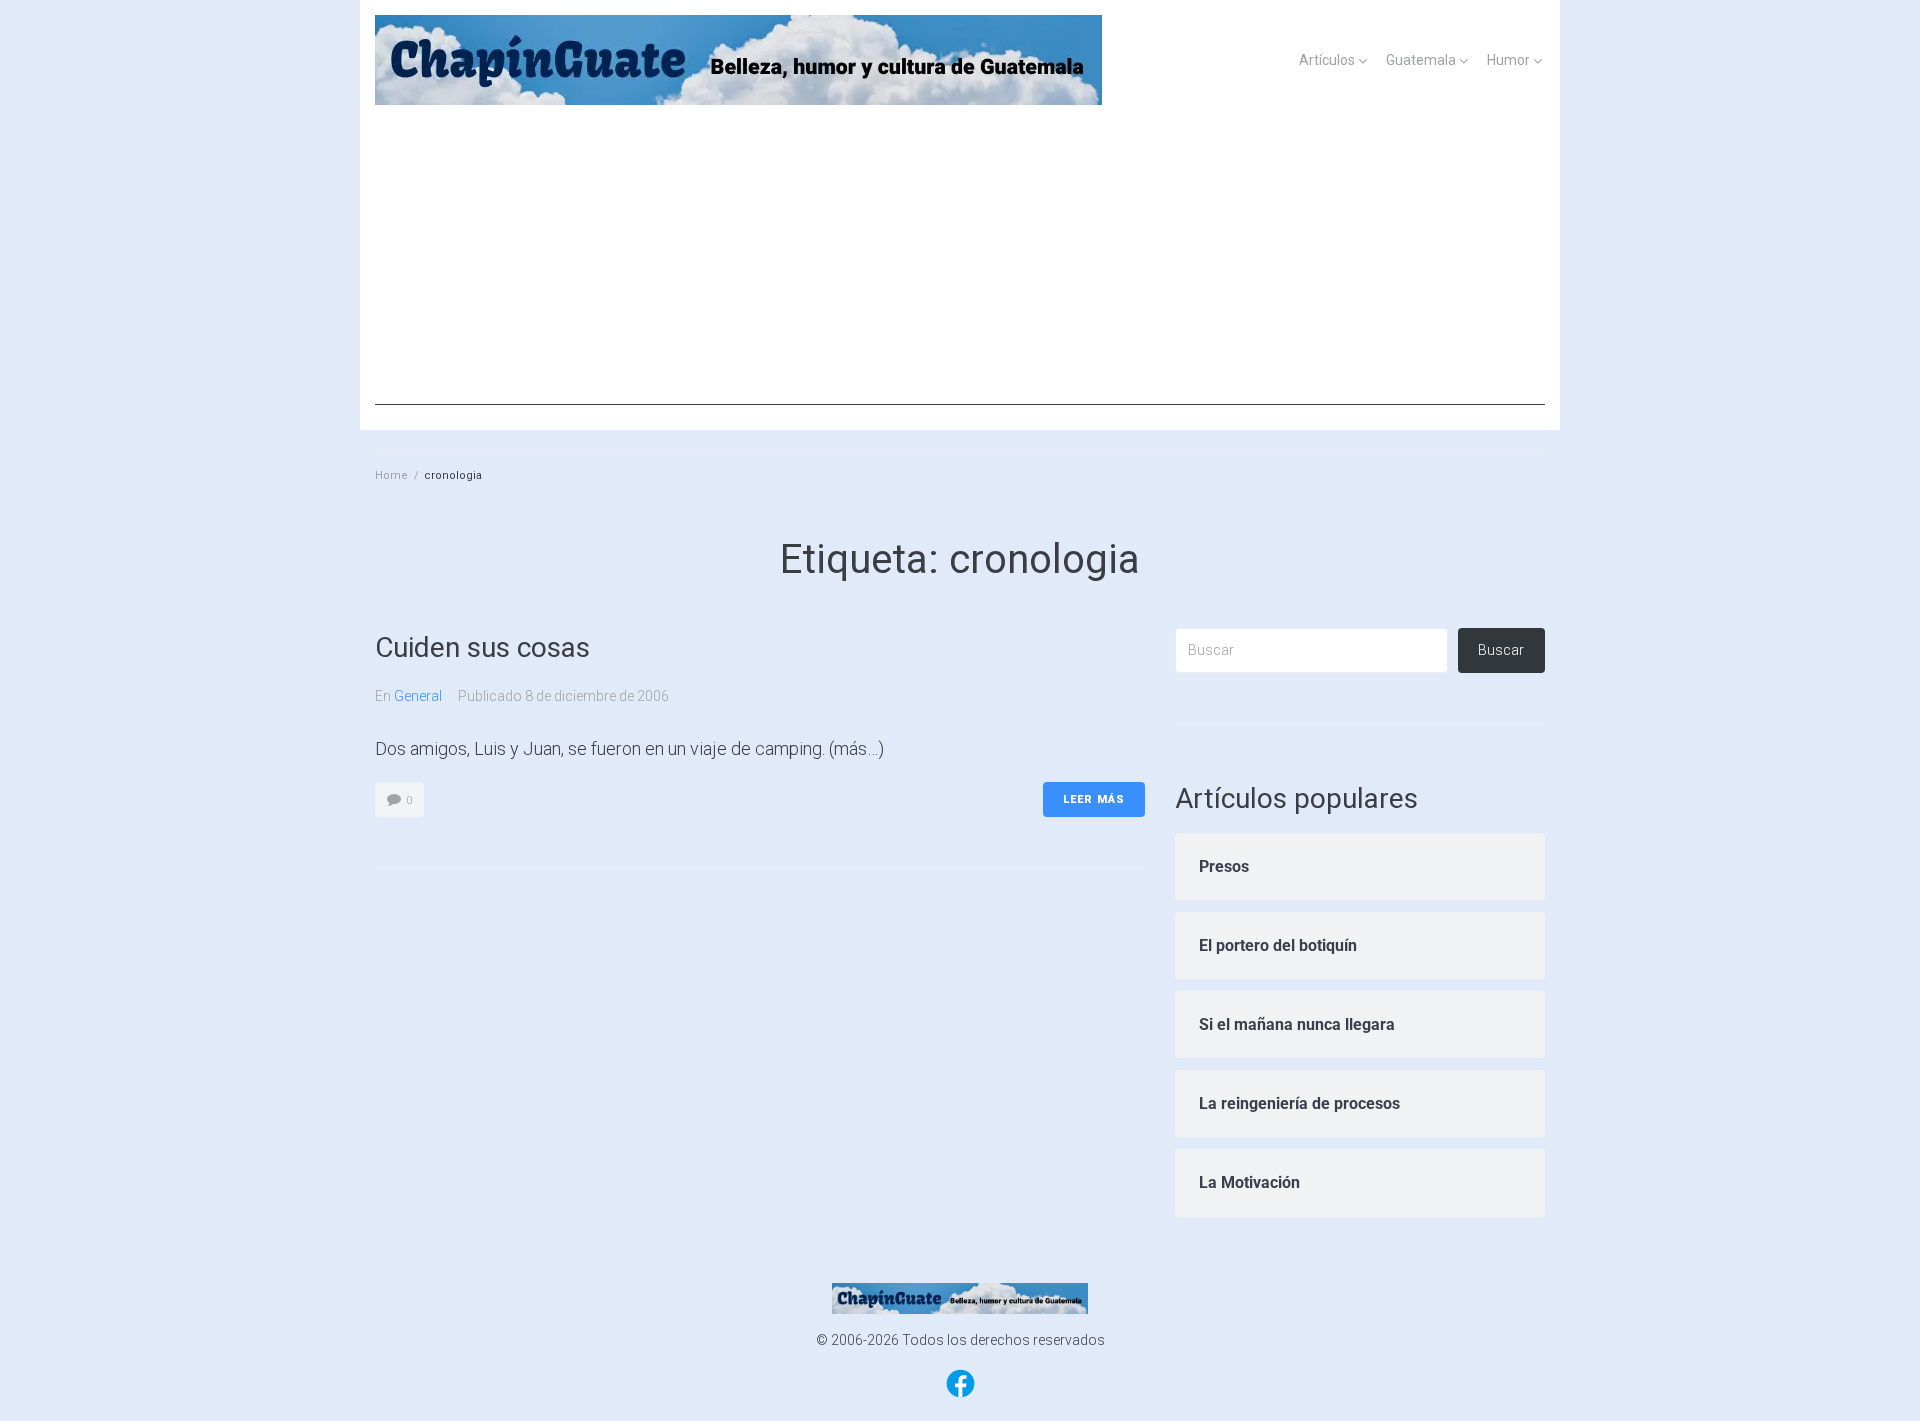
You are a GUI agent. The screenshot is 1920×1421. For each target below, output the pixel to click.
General (418, 696)
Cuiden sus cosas (482, 647)
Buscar (1501, 650)
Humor (1508, 60)
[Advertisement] (960, 265)
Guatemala (1421, 60)
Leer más (1094, 799)
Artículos (1327, 60)
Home (391, 475)
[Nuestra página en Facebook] (960, 1396)
